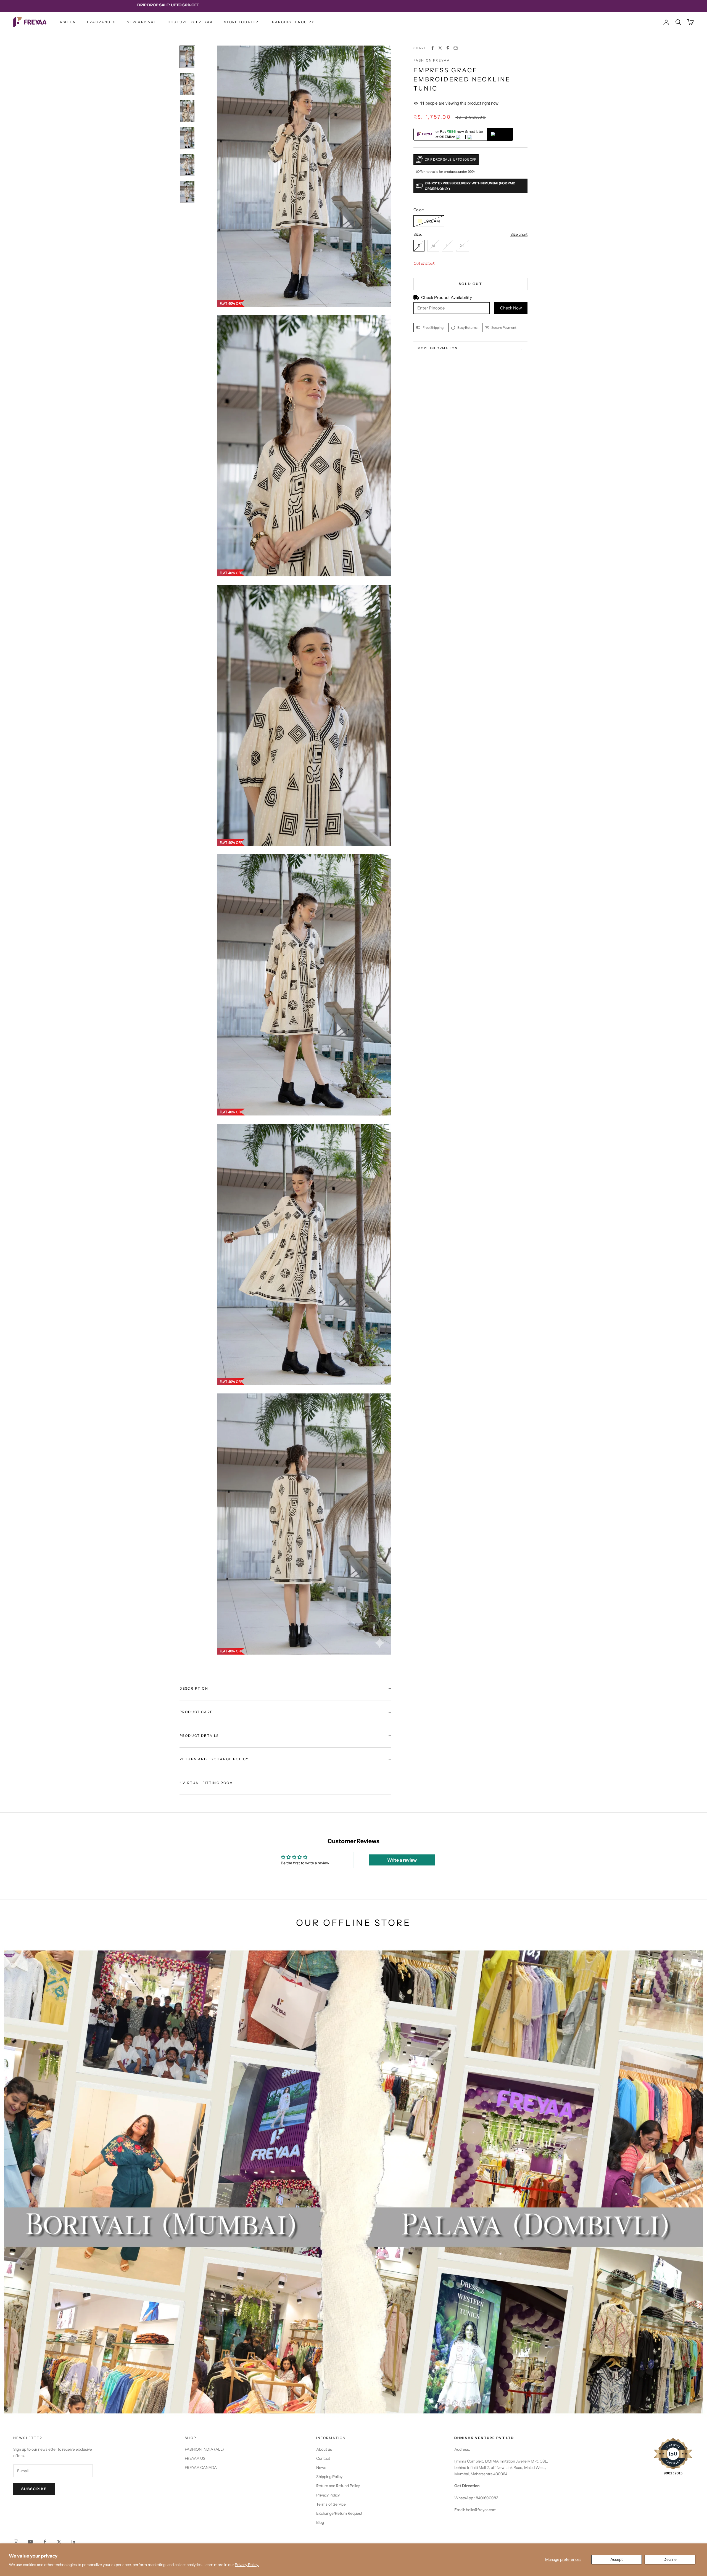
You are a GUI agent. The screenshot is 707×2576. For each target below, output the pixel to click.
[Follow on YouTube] (30, 2542)
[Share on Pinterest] (448, 48)
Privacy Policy (328, 2495)
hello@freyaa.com (481, 2510)
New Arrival (142, 22)
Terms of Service (331, 2504)
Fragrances (101, 22)
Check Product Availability (447, 297)
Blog (320, 2522)
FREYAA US (195, 2458)
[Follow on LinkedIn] (73, 2542)
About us (324, 2449)
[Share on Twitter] (440, 48)
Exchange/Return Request (339, 2513)
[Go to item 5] (187, 165)
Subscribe (34, 2489)
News (321, 2468)
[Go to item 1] (187, 57)
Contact (323, 2458)
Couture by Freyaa (190, 22)
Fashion (67, 22)
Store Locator (241, 22)
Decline (670, 2559)
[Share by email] (456, 48)
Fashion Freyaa (432, 60)
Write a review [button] (402, 1860)
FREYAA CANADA (201, 2468)
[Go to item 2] (187, 84)
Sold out (470, 284)
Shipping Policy (329, 2477)
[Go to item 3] (187, 111)
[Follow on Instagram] (16, 2542)
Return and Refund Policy (338, 2486)
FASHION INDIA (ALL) (204, 2449)
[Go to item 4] (187, 138)
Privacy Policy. (247, 2565)
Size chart (519, 234)
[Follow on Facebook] (45, 2542)
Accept (617, 2559)
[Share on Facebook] (432, 48)
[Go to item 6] (187, 192)
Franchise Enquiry (292, 22)
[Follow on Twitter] (59, 2542)
